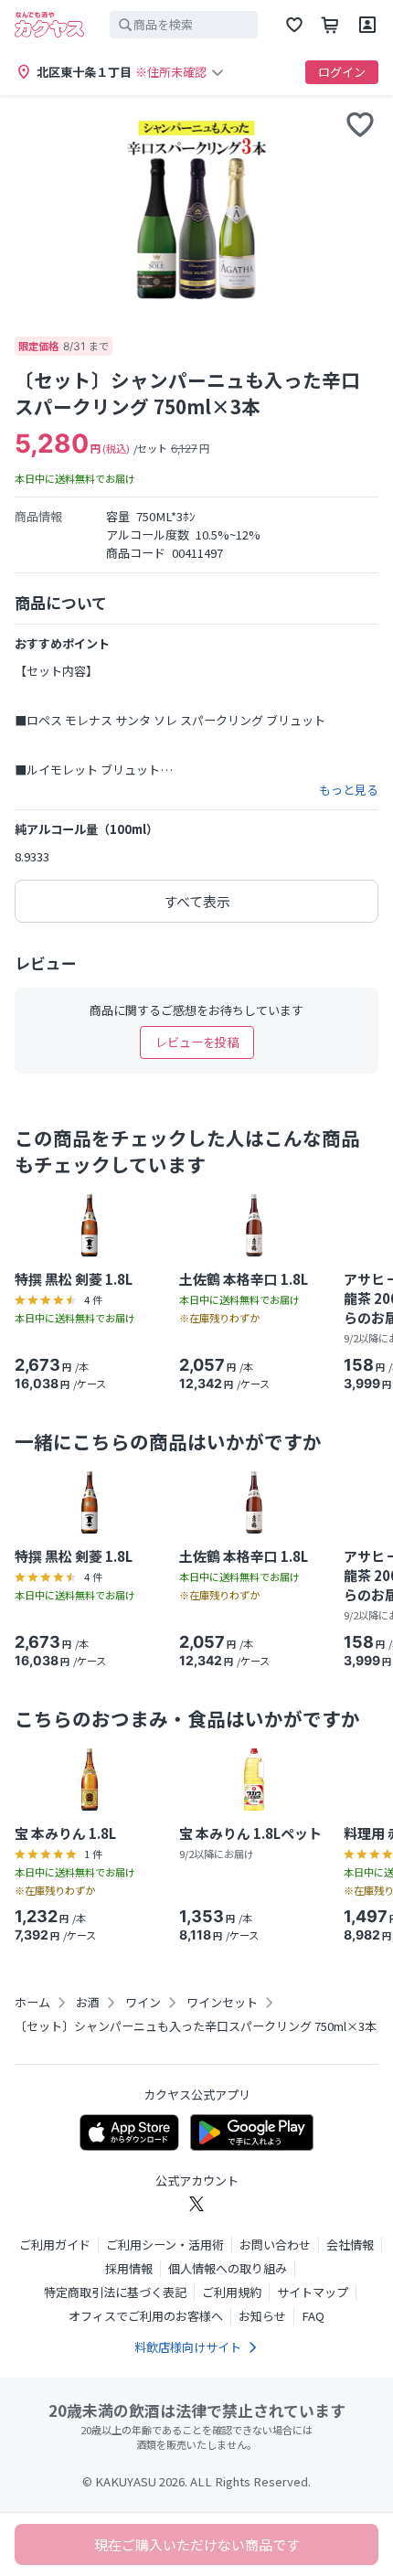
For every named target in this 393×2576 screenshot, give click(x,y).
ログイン (342, 72)
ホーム (32, 2003)
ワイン (143, 2003)
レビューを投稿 (197, 1042)
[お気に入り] (294, 25)
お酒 (88, 2003)
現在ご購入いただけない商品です (197, 2544)
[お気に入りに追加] (360, 124)
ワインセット (222, 2003)
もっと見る (349, 790)
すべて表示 (197, 901)
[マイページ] (367, 25)
